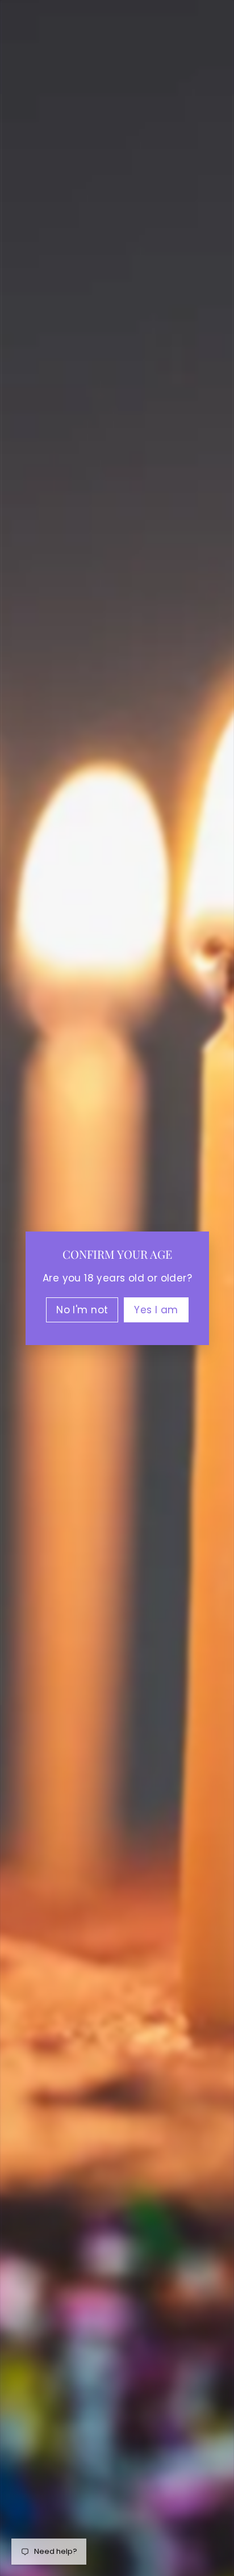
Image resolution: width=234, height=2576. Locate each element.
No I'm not (82, 1309)
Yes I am (156, 1309)
